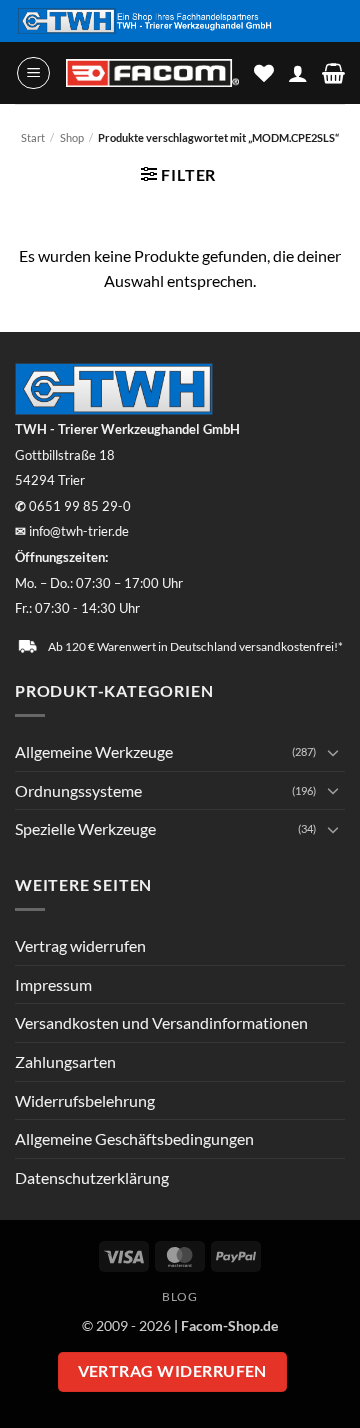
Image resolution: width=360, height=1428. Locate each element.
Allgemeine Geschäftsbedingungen (134, 1138)
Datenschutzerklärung (92, 1177)
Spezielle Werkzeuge (85, 828)
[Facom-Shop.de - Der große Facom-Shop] (152, 73)
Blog (179, 1296)
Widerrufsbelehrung (85, 1100)
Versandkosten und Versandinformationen (161, 1022)
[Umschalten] (333, 752)
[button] (33, 73)
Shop (72, 137)
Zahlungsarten (65, 1061)
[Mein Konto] (298, 73)
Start (33, 137)
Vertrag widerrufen (80, 945)
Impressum (53, 984)
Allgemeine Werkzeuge (94, 751)
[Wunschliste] (264, 73)
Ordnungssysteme (78, 790)
